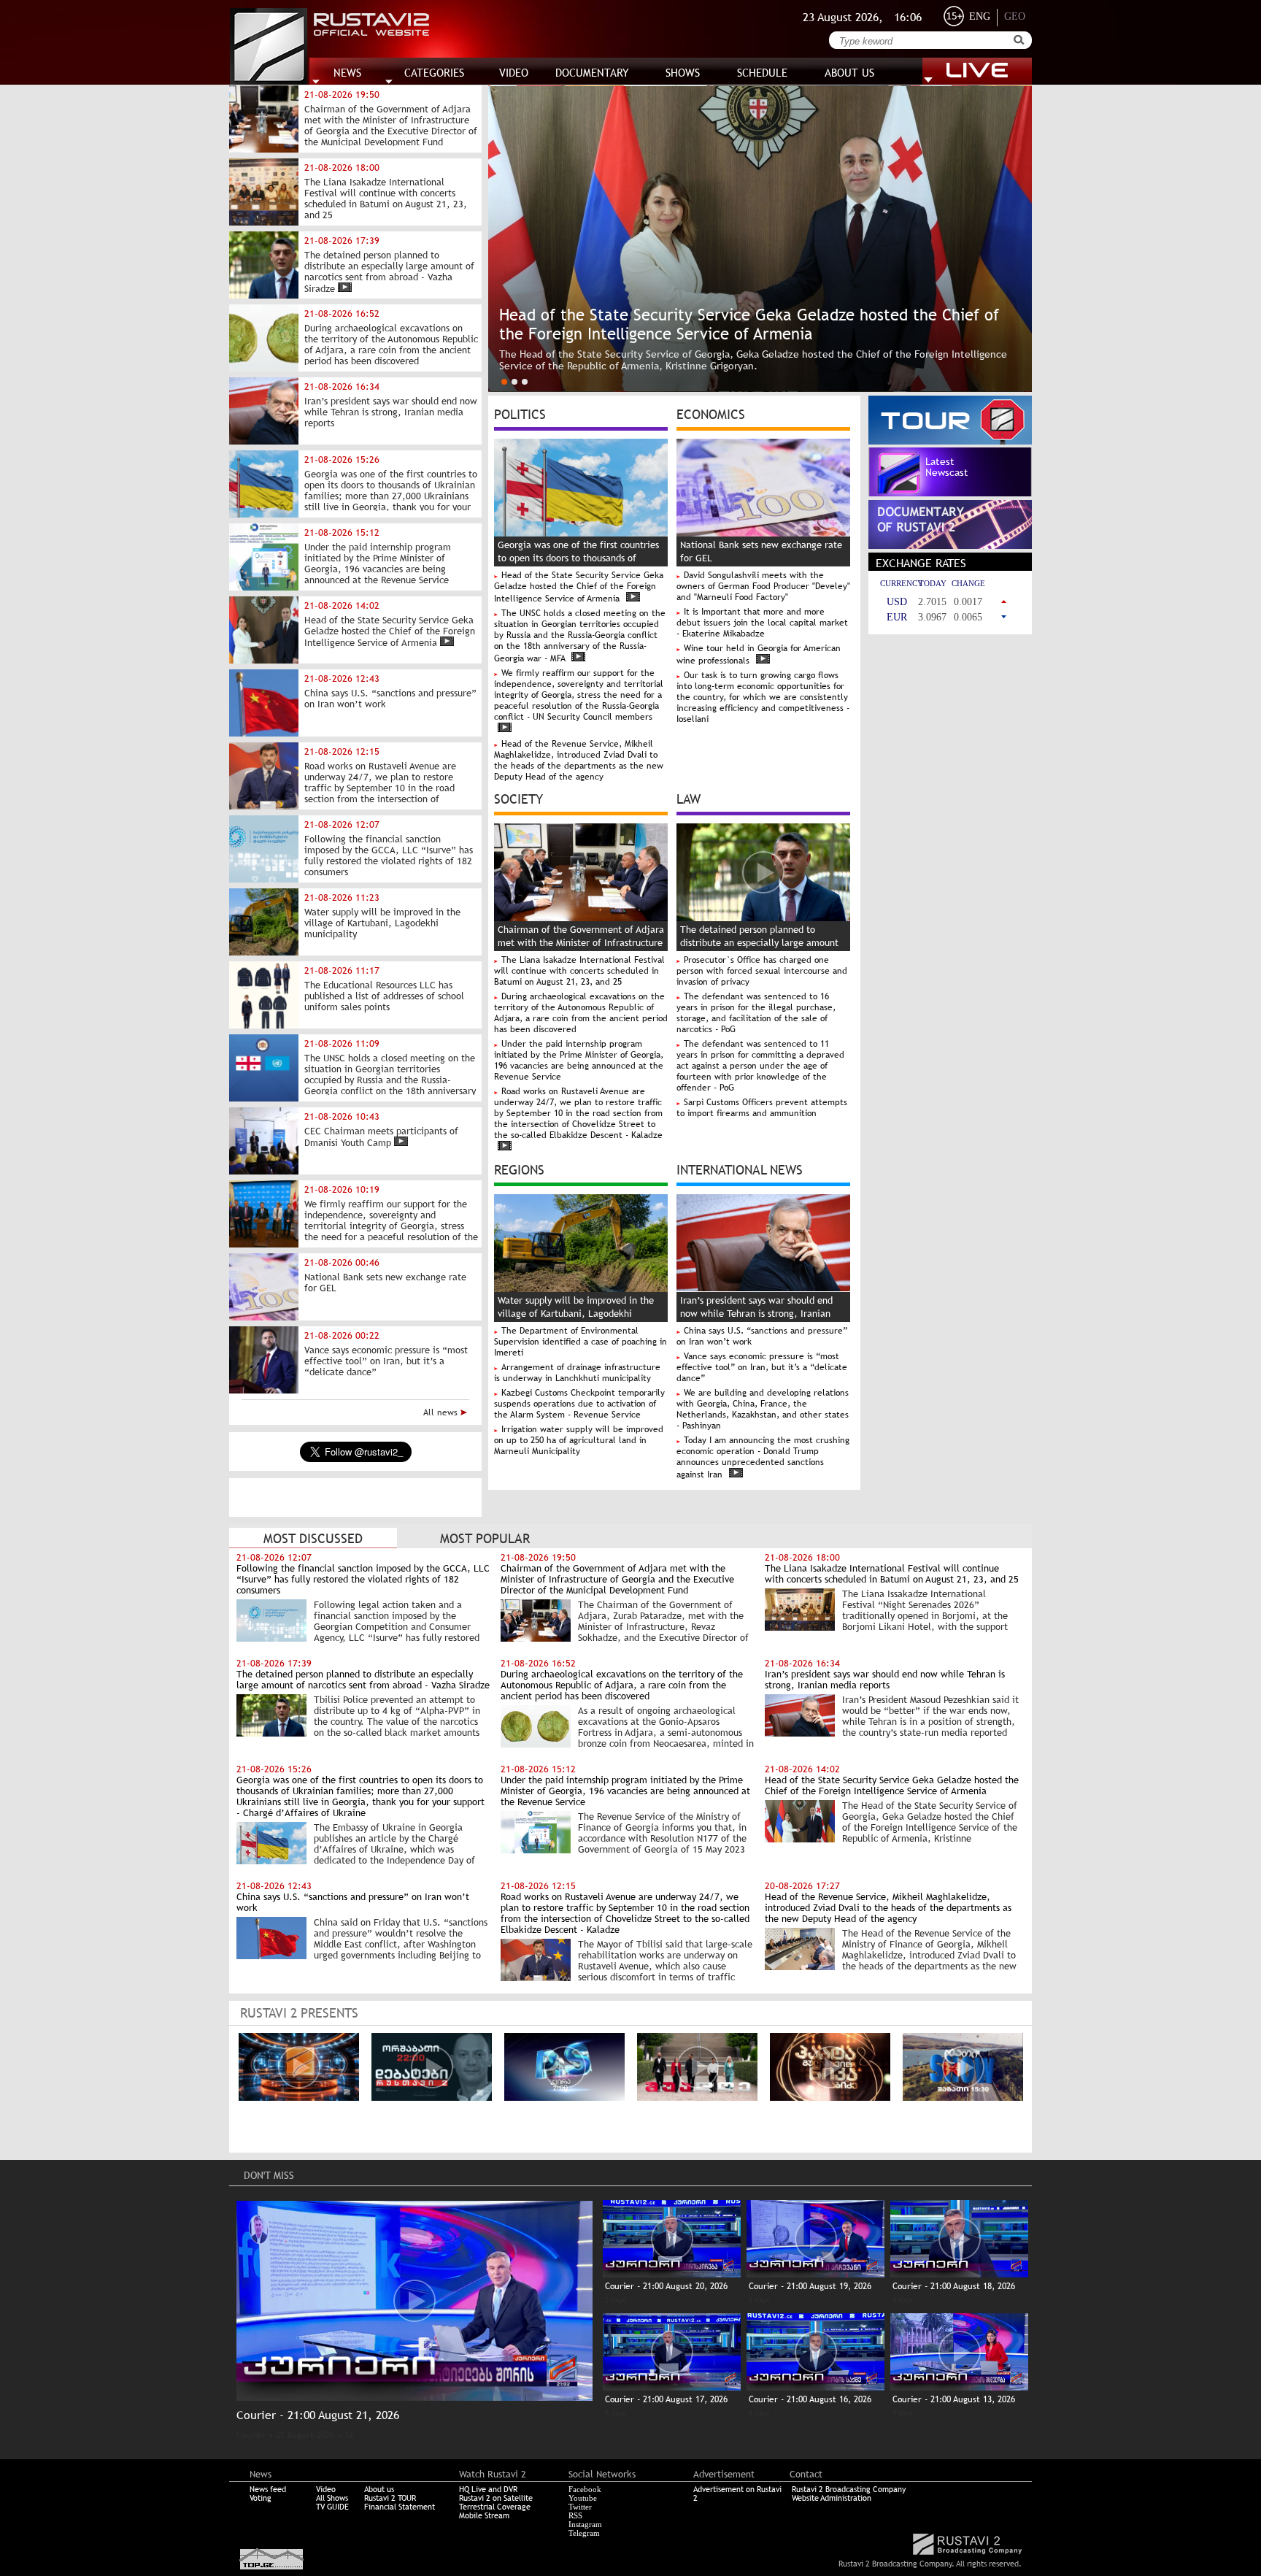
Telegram (584, 2533)
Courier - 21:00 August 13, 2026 (954, 2399)
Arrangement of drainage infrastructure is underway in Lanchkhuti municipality (577, 1373)
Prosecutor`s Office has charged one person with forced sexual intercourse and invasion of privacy (762, 971)
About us (379, 2489)
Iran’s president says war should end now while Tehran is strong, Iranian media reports (756, 1314)
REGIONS (519, 1169)
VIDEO (514, 73)
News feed (268, 2489)
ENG (980, 16)
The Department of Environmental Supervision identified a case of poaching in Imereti (581, 1342)
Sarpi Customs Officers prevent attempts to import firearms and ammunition (762, 1108)
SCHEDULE (762, 73)
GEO (1015, 16)
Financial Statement (400, 2507)
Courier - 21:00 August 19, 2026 (810, 2286)
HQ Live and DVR (488, 2489)
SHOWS (683, 73)
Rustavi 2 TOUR (390, 2498)
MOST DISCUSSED (313, 1538)
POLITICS (520, 413)
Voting (261, 2498)
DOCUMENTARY (592, 73)
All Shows (332, 2498)
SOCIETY (518, 798)
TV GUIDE (332, 2507)
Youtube (583, 2498)
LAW (689, 798)
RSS (575, 2515)
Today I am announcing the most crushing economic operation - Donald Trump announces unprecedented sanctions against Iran (763, 1457)
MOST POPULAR (485, 1538)
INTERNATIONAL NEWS (740, 1169)
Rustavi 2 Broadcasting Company (849, 2489)
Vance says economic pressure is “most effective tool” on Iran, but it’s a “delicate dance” (762, 1367)
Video (326, 2489)
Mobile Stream (484, 2515)
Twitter (580, 2507)
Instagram (585, 2524)
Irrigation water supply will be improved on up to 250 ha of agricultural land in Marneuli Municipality (579, 1440)
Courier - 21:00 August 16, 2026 (810, 2399)
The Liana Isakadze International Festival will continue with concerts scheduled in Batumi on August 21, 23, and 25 (579, 971)
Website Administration (832, 2498)
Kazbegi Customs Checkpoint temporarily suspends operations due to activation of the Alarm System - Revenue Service (579, 1404)
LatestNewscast (947, 467)
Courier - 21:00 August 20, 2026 (666, 2286)
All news (442, 1412)
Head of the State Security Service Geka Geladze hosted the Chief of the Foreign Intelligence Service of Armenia (579, 587)
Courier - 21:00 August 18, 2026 (954, 2286)
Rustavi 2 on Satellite (496, 2498)
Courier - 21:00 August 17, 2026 (666, 2399)
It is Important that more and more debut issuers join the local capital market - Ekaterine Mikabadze (762, 623)
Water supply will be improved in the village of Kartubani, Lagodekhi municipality (576, 1314)
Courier (251, 2435)
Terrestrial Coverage (495, 2507)
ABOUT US (849, 73)
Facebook (585, 2489)
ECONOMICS (711, 413)
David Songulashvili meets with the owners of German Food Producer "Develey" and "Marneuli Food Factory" (763, 586)
